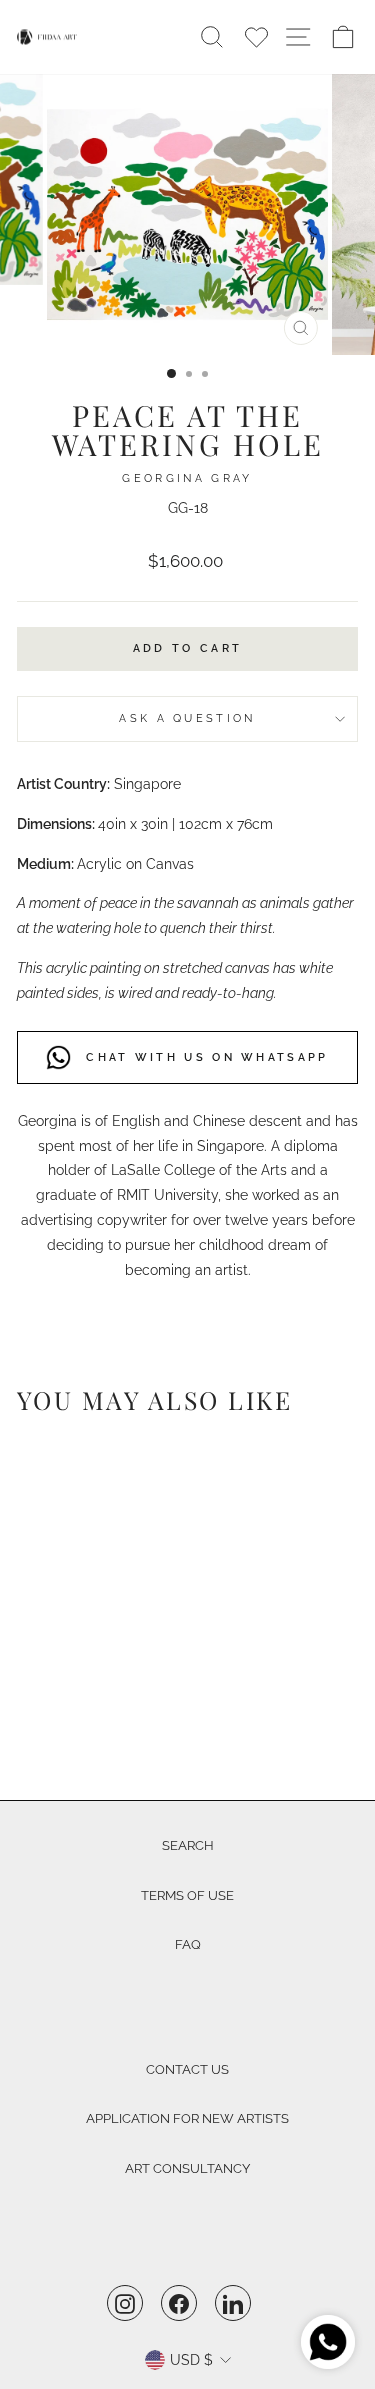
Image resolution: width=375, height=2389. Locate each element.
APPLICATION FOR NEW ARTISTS (187, 2118)
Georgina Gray (187, 478)
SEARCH (188, 1845)
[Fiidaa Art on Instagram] (125, 2302)
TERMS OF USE (187, 1895)
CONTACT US (187, 2069)
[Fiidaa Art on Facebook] (179, 2302)
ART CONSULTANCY (187, 2168)
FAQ (188, 1944)
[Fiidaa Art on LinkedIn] (233, 2302)
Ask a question (187, 718)
